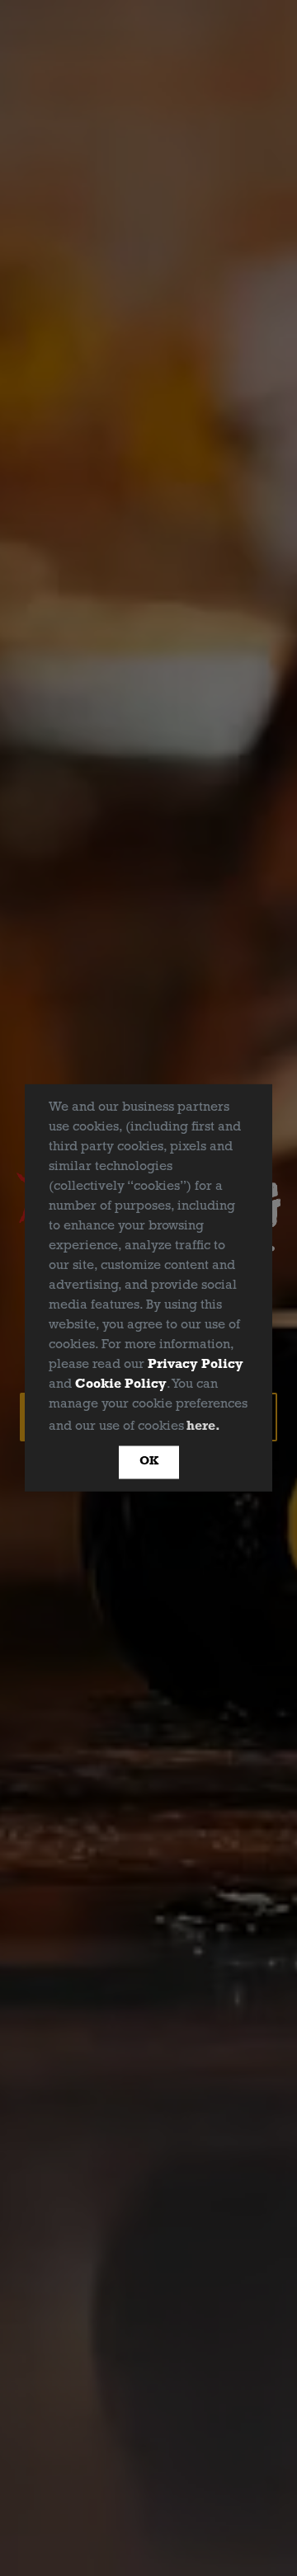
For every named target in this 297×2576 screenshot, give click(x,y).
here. (203, 1427)
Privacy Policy (196, 1365)
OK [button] (149, 1462)
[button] (229, 1427)
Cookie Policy (121, 1384)
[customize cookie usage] (239, 1430)
